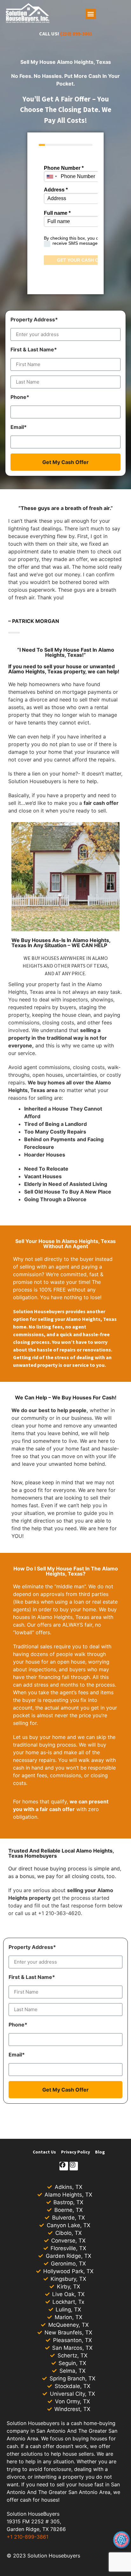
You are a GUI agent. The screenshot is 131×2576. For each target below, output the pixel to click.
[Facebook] (64, 2166)
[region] (65, 2521)
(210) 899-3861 (76, 34)
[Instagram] (74, 2166)
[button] (91, 14)
